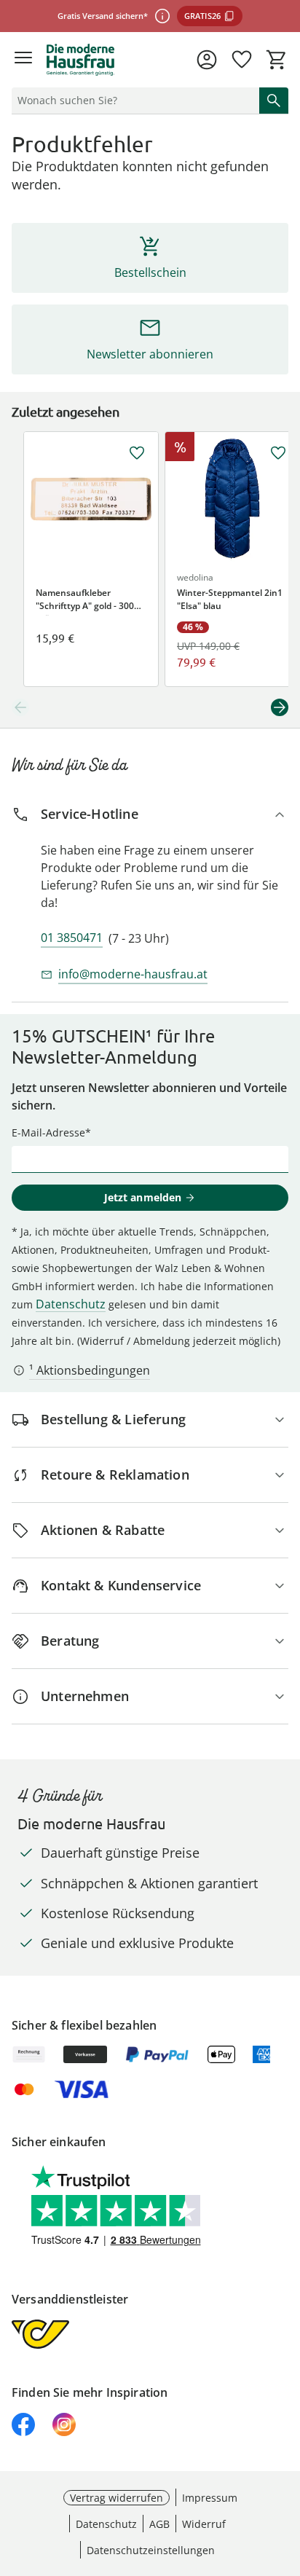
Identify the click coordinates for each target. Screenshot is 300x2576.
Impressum (210, 2498)
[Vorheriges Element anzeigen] (20, 707)
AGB (159, 2524)
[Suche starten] (274, 101)
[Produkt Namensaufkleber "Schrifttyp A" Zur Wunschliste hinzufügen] (137, 453)
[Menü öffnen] (23, 60)
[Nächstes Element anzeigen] (280, 707)
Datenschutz (71, 1304)
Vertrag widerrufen (117, 2498)
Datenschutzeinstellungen (151, 2550)
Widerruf (204, 2524)
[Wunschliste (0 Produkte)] (242, 60)
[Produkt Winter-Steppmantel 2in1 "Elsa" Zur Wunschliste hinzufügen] (278, 453)
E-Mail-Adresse (48, 1132)
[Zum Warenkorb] (277, 60)
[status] (133, 101)
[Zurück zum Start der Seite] (285, 2474)
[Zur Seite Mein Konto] (207, 60)
